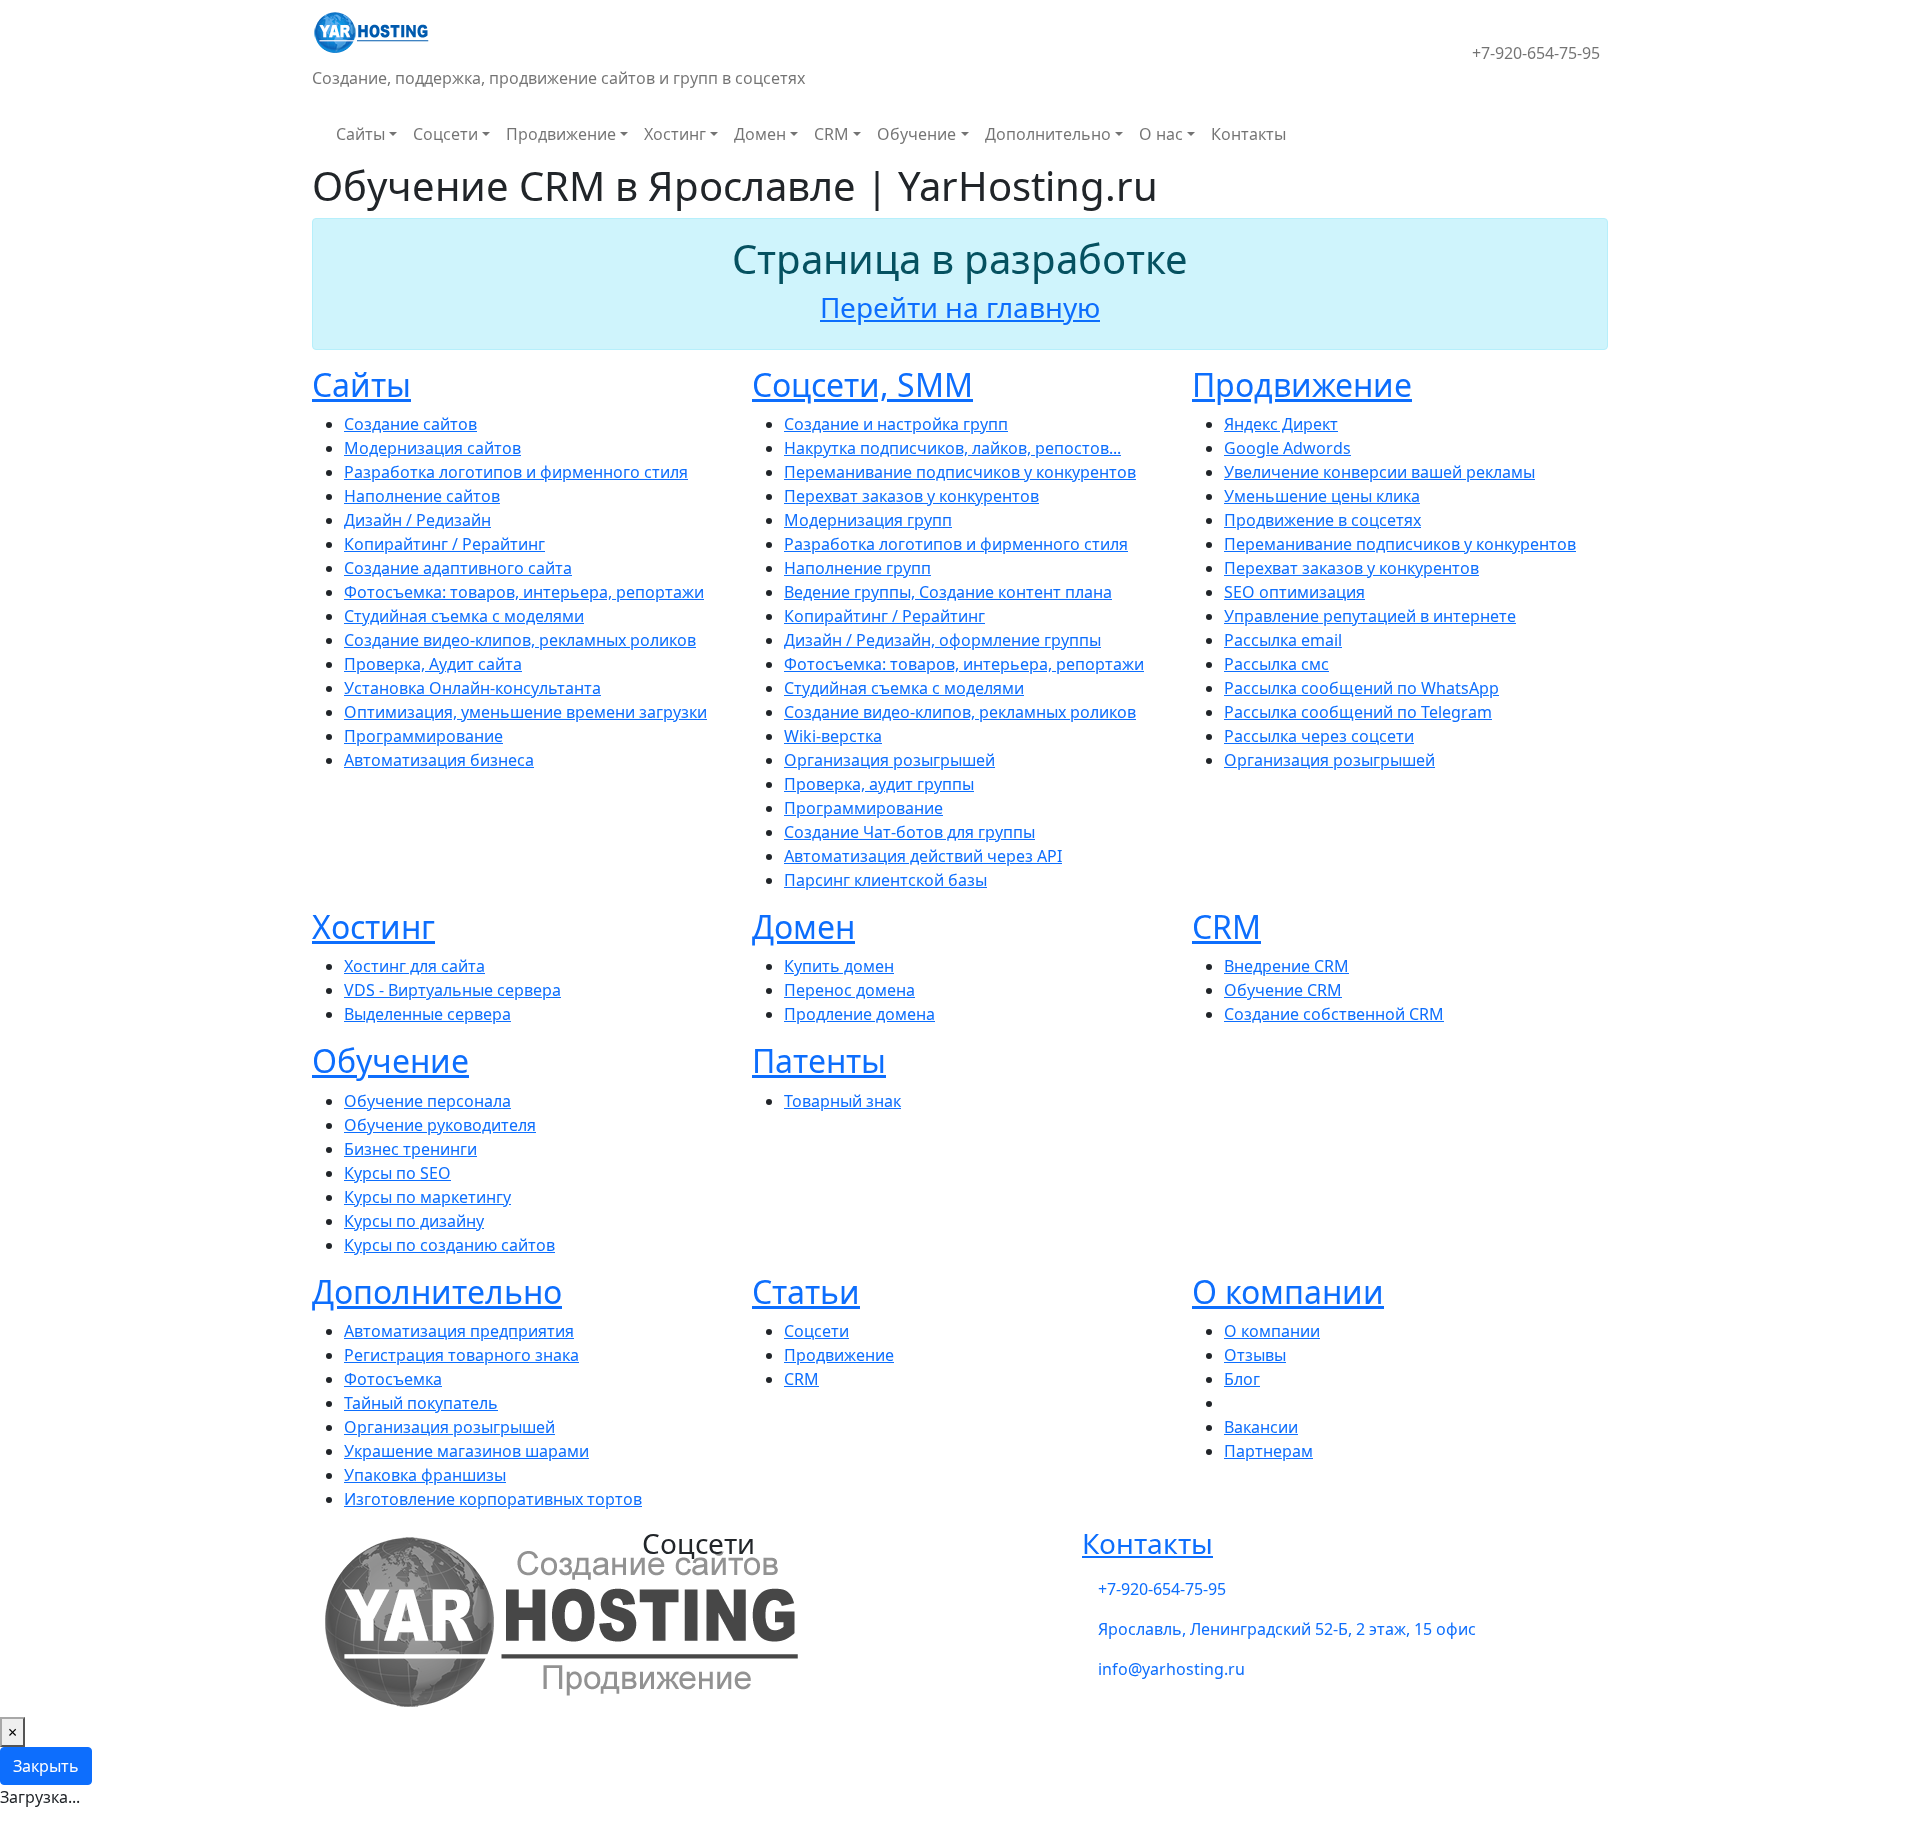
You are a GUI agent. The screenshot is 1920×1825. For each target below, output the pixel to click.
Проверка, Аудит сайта (433, 664)
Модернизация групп (868, 520)
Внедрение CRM (1286, 966)
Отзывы (1255, 1355)
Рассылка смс (1276, 664)
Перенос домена (849, 990)
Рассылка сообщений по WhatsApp (1361, 688)
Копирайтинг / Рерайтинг (444, 544)
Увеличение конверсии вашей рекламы (1379, 472)
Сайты (360, 134)
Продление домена (859, 1014)
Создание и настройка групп (896, 424)
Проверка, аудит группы (879, 784)
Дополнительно (1048, 134)
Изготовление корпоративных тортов (493, 1499)
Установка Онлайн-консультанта (472, 688)
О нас (1161, 134)
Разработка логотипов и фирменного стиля (516, 472)
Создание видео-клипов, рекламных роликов (520, 640)
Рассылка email (1283, 640)
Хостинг (675, 134)
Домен (760, 134)
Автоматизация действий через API (923, 856)
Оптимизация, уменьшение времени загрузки (525, 712)
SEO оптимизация (1294, 592)
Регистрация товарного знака (461, 1355)
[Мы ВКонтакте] (1424, 41)
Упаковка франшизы (425, 1475)
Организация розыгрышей (889, 760)
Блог (1242, 1379)
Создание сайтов (410, 424)
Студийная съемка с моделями (464, 616)
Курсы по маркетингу (427, 1197)
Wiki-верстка (833, 736)
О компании (1288, 1291)
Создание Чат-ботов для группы (909, 832)
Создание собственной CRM (1334, 1014)
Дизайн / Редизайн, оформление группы (942, 640)
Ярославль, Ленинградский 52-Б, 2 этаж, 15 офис (1287, 1629)
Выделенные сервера (427, 1014)
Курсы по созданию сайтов (449, 1245)
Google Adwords (1287, 448)
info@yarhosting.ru (1171, 1669)
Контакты (1248, 134)
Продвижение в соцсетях (1322, 520)
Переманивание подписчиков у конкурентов (960, 472)
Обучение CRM (1283, 990)
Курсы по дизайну (414, 1221)
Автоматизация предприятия (459, 1331)
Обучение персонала (427, 1101)
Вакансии (1261, 1427)
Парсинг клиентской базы (885, 880)
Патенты (819, 1060)
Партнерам (1268, 1451)
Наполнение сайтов (422, 496)
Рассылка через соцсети (1319, 736)
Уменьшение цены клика (1322, 496)
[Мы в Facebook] (1440, 41)
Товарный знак (842, 1101)
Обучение (916, 134)
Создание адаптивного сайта (458, 568)
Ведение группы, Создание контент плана (948, 592)
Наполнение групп (857, 568)
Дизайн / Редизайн (417, 520)
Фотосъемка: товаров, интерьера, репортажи (524, 592)
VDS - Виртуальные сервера (452, 990)
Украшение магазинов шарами (466, 1451)
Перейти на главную (960, 307)
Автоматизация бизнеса (439, 760)
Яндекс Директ (1281, 424)
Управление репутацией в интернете (1370, 616)
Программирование (423, 736)
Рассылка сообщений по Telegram (1358, 712)
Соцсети (445, 134)
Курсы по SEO (397, 1173)
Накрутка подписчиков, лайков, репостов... (952, 448)
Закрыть (46, 1766)
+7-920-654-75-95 (1536, 53)
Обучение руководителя (440, 1125)
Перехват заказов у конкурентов (911, 496)
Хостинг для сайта (414, 966)
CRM (831, 134)
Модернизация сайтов (432, 448)
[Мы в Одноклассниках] (1456, 41)
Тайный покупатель (421, 1403)
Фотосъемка (393, 1379)
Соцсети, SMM (862, 384)
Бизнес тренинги (410, 1149)
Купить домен (839, 966)
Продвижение (561, 134)
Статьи (806, 1291)
